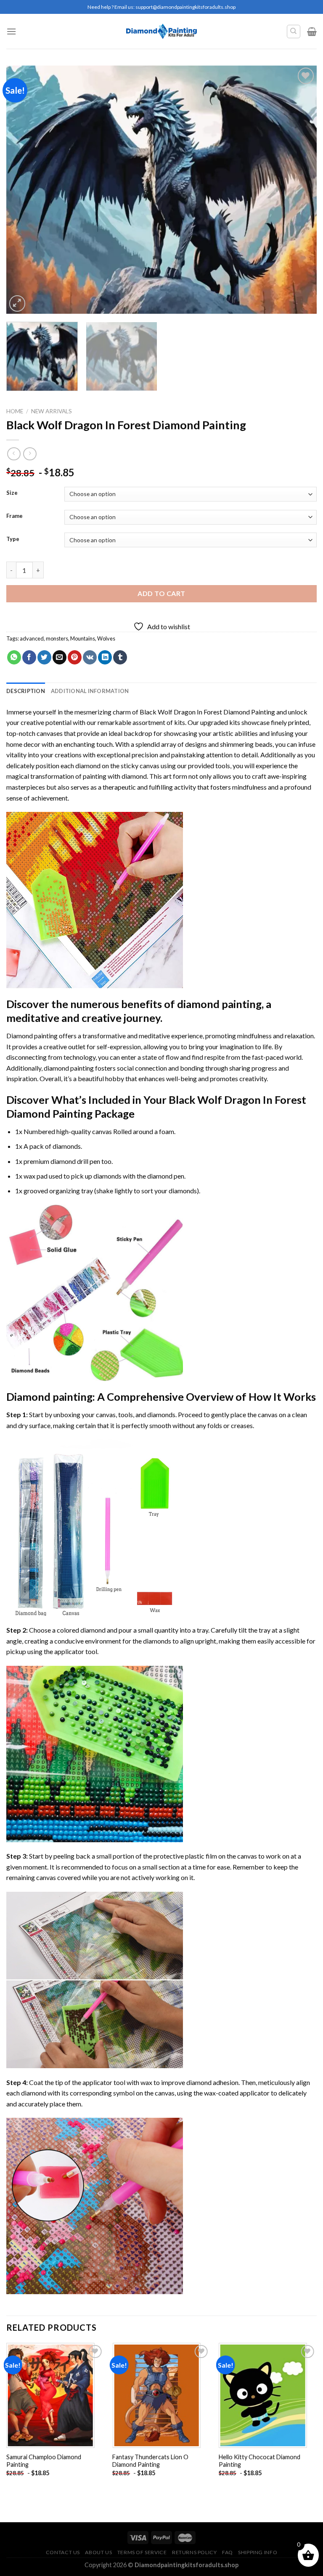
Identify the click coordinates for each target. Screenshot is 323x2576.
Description (26, 691)
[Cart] (312, 32)
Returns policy (195, 2552)
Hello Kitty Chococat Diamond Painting (259, 2461)
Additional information (90, 691)
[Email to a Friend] (60, 657)
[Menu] (11, 31)
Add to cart (161, 593)
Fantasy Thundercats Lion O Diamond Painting (150, 2461)
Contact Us (63, 2552)
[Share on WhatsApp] (14, 657)
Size (12, 493)
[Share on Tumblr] (120, 657)
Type (13, 539)
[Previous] (23, 189)
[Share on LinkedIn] (105, 657)
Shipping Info (258, 2552)
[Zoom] (17, 303)
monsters (57, 638)
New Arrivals (52, 411)
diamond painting (219, 1004)
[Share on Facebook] (29, 657)
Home (15, 411)
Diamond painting (49, 1397)
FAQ (228, 2552)
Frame (15, 516)
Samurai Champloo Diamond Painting (44, 2461)
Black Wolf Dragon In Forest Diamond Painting (207, 712)
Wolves (106, 638)
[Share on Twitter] (44, 657)
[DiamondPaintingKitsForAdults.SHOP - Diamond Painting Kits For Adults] (162, 31)
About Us (98, 2552)
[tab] (26, 691)
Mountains (83, 638)
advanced (32, 638)
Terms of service (142, 2552)
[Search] (294, 32)
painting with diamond (115, 776)
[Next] (300, 189)
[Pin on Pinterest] (75, 657)
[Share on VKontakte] (90, 657)
